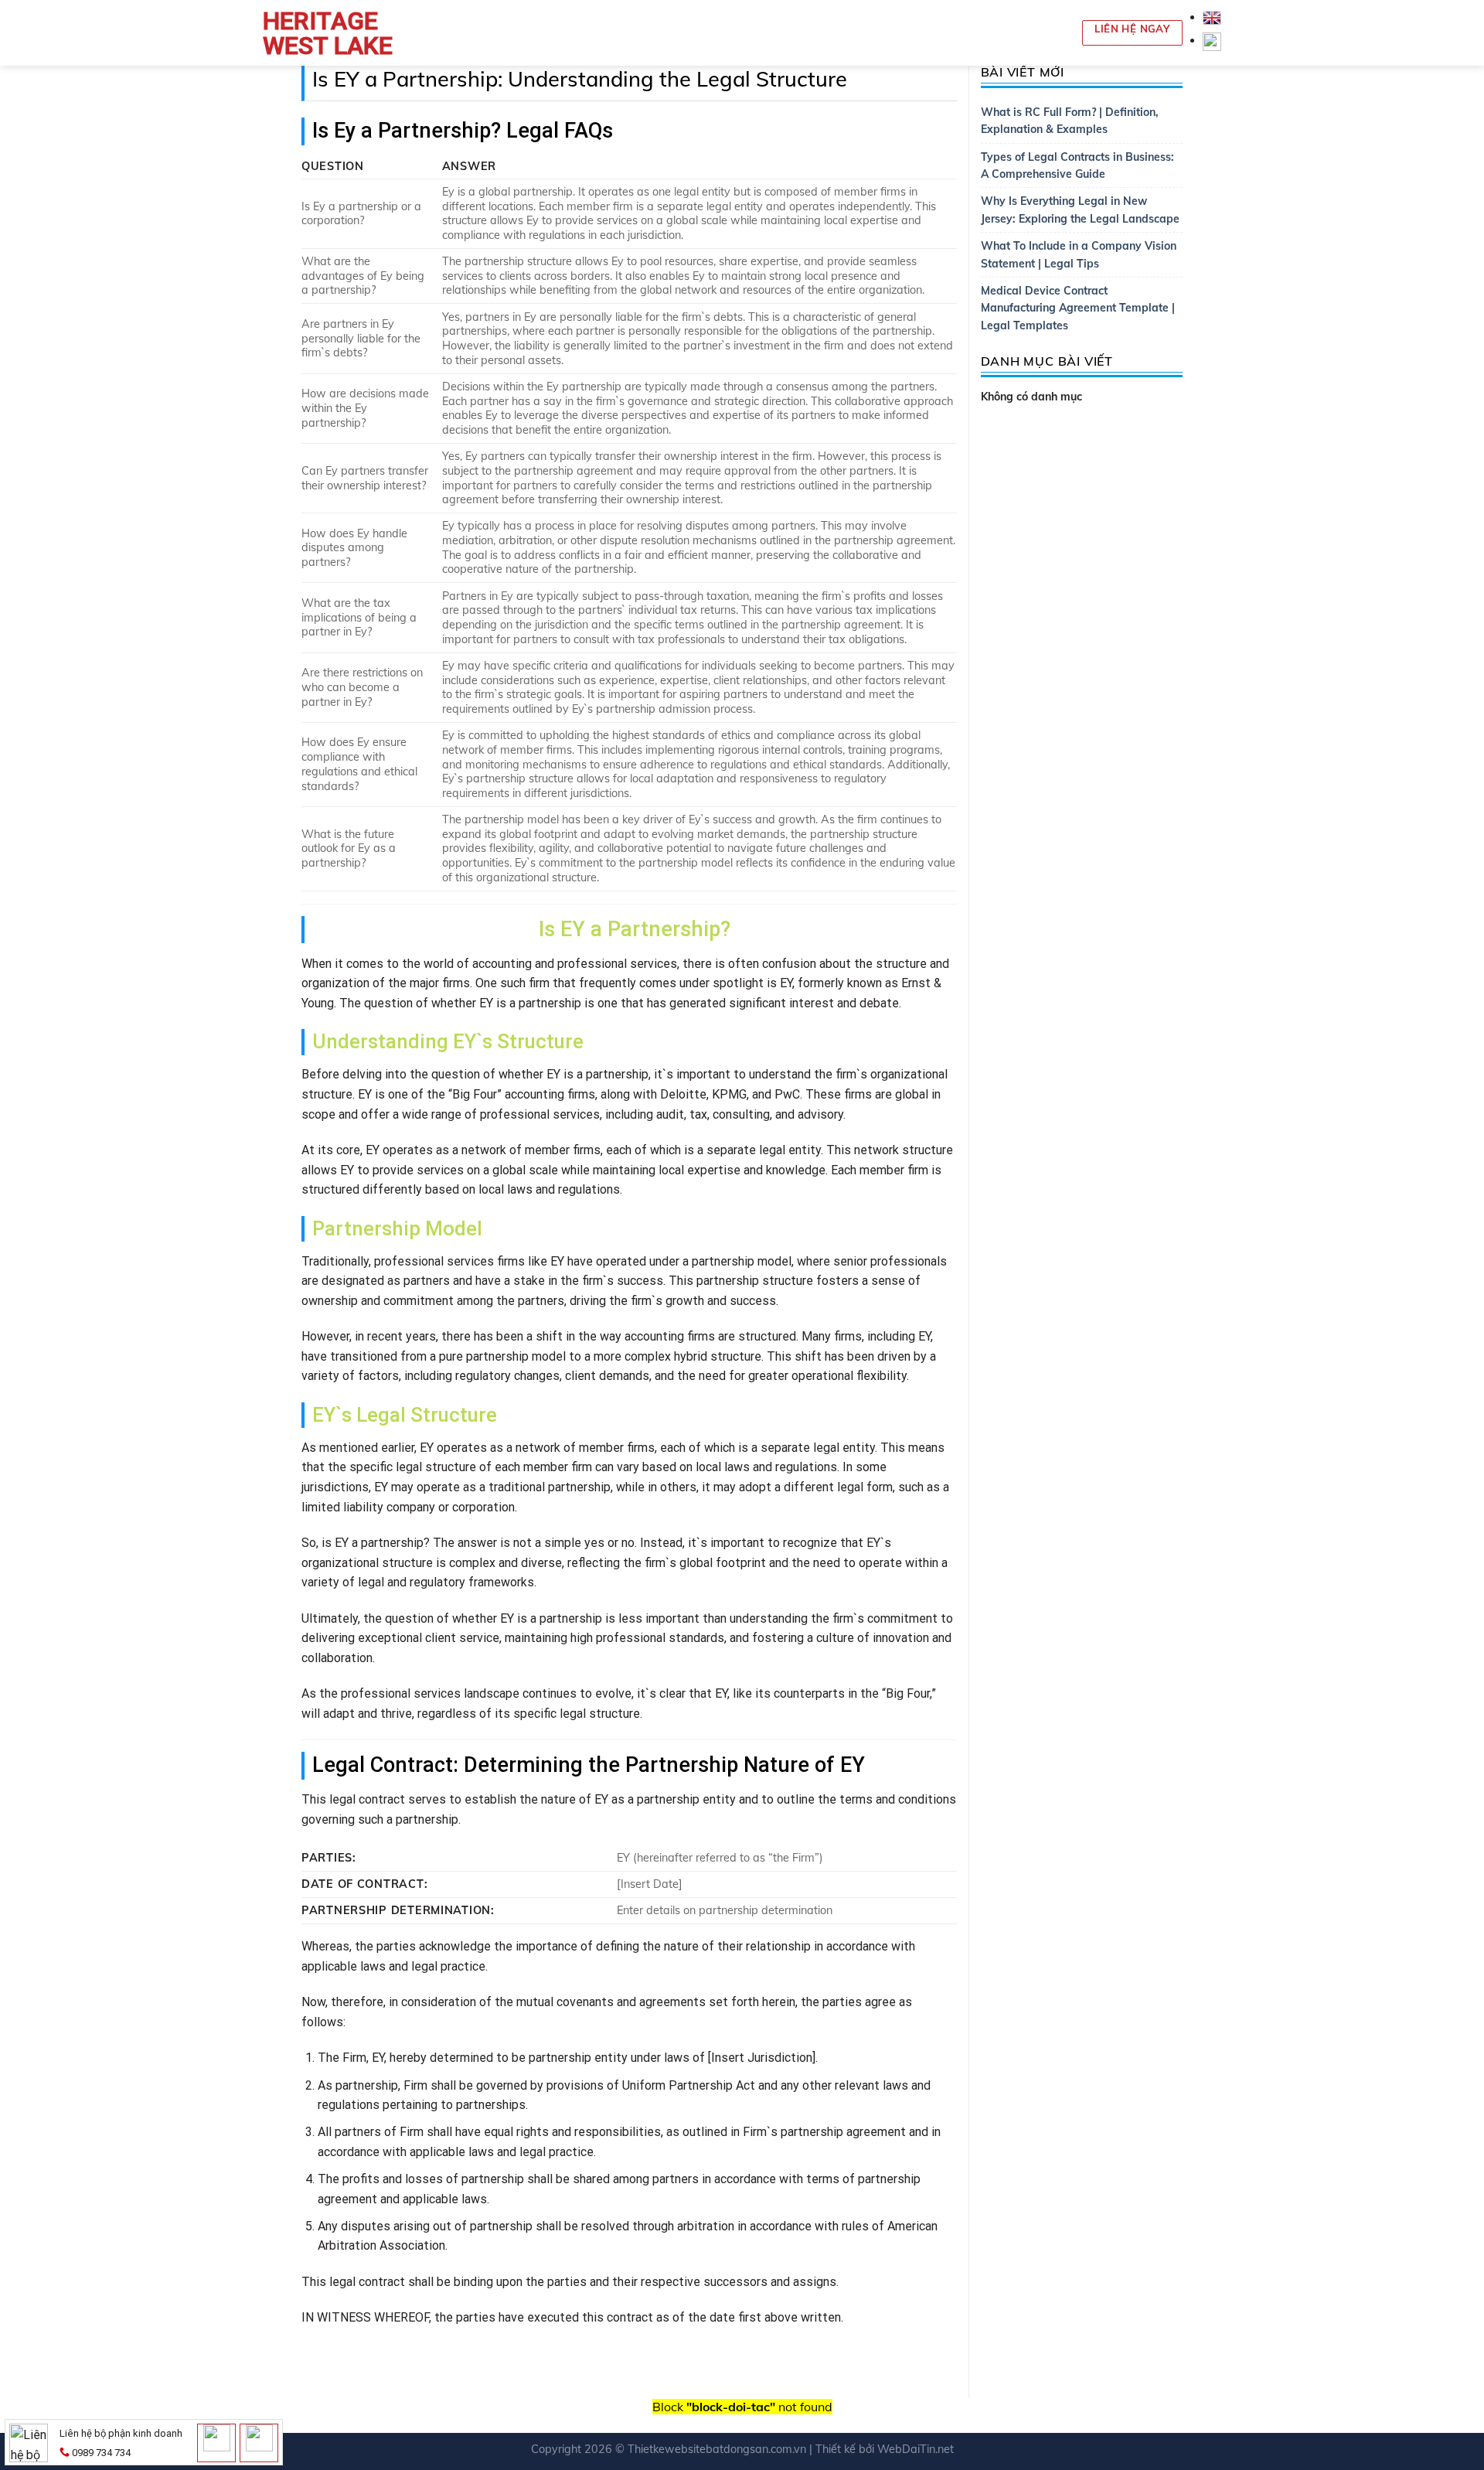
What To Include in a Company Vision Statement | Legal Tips (1079, 254)
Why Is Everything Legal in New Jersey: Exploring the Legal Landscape (1080, 210)
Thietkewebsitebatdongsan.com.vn (717, 2449)
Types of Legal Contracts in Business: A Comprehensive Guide (1077, 165)
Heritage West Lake (328, 33)
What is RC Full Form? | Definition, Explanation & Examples (1070, 121)
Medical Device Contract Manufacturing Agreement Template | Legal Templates (1078, 308)
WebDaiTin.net (916, 2449)
